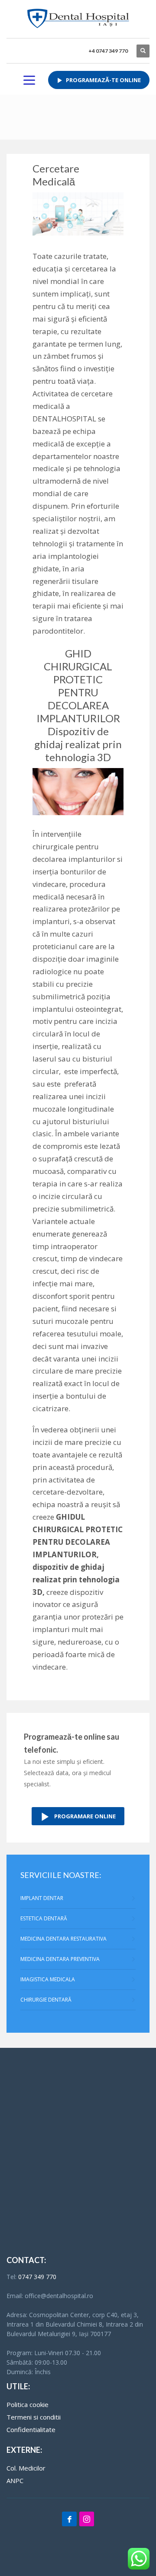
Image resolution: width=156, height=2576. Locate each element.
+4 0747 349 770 (108, 51)
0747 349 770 (37, 2277)
